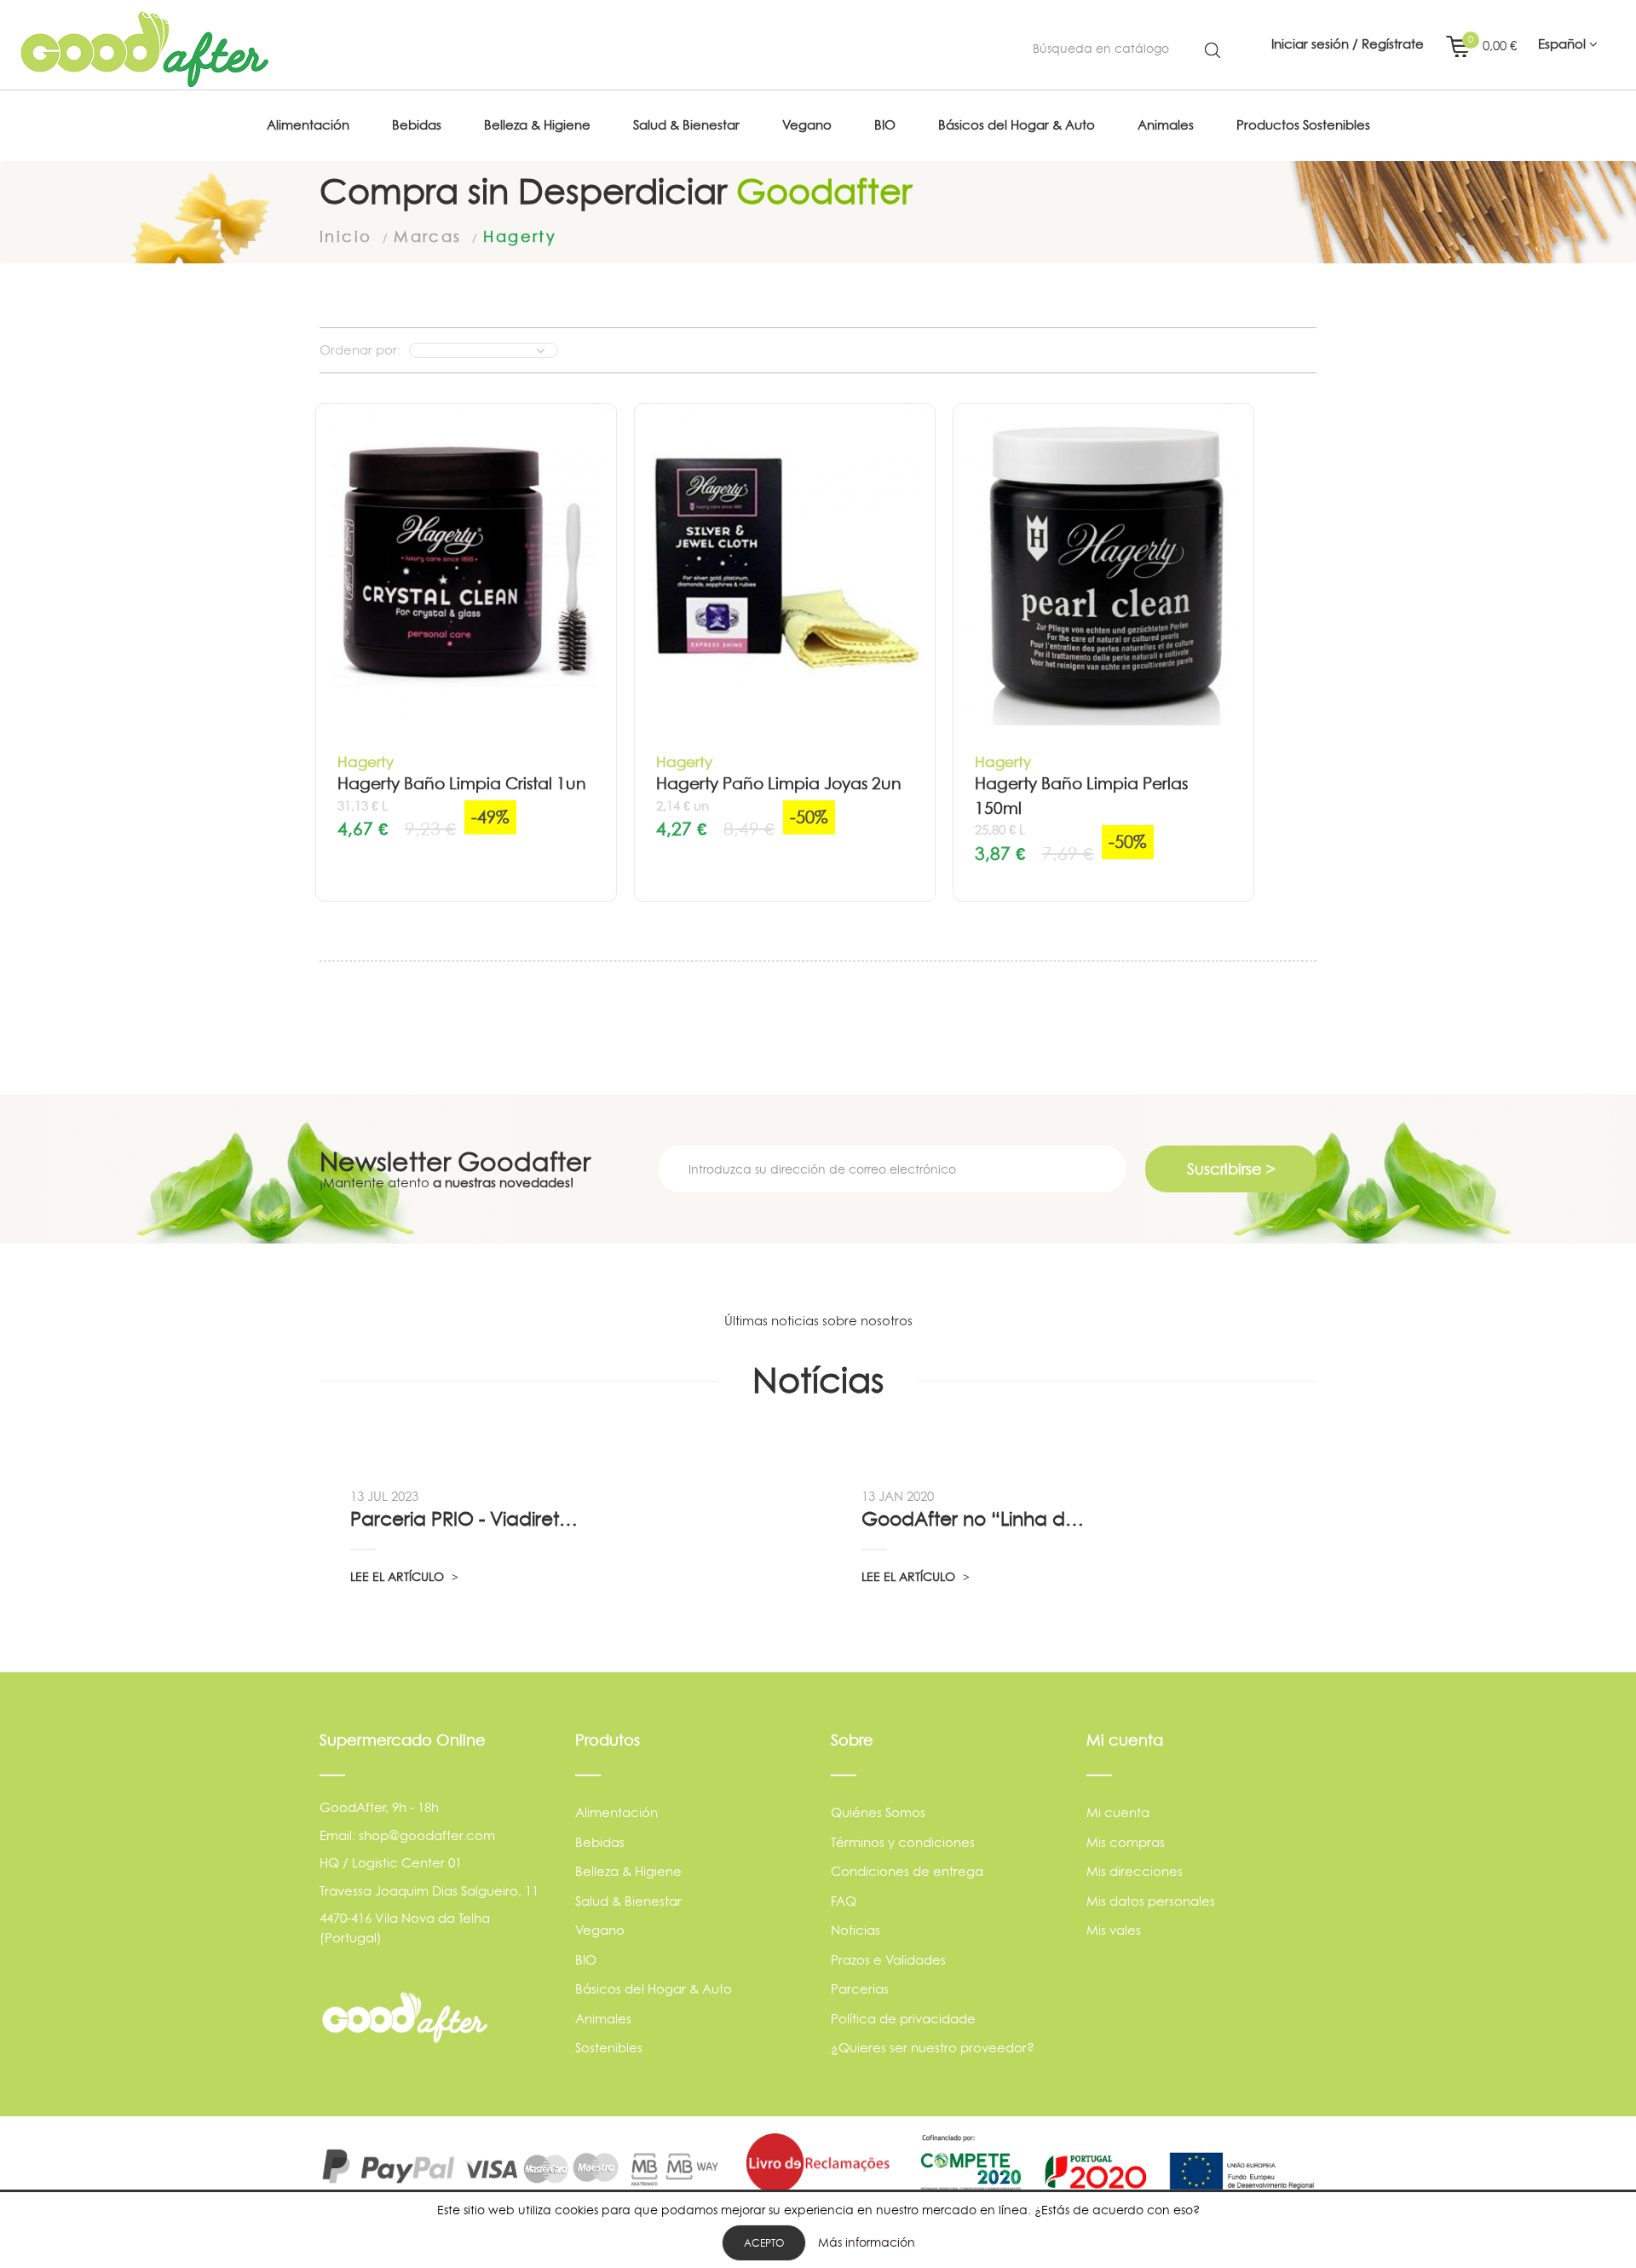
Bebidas (600, 1842)
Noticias (855, 1930)
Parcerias (860, 1989)
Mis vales (1114, 1930)
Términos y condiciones (903, 1842)
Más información (867, 2242)
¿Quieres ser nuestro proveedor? (933, 2048)
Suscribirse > (1231, 1169)
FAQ (844, 1901)
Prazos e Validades (888, 1960)
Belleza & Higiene (628, 1871)
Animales (603, 2019)
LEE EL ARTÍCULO (399, 1576)
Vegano (600, 1930)
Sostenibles (609, 2048)
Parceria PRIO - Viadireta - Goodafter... (466, 1519)
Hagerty (366, 762)
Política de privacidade (903, 2019)
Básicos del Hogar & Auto (654, 1989)
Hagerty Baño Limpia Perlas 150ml (1081, 796)
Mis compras (1126, 1842)
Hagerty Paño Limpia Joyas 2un (779, 784)
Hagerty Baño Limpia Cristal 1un (462, 784)
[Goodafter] (145, 49)
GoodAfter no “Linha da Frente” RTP (977, 1519)
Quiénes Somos (878, 1812)
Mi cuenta (1118, 1812)
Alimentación (616, 1812)
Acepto (764, 2243)
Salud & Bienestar (628, 1901)
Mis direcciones (1135, 1871)
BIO (586, 1960)
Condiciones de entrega (907, 1871)
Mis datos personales (1151, 1901)
